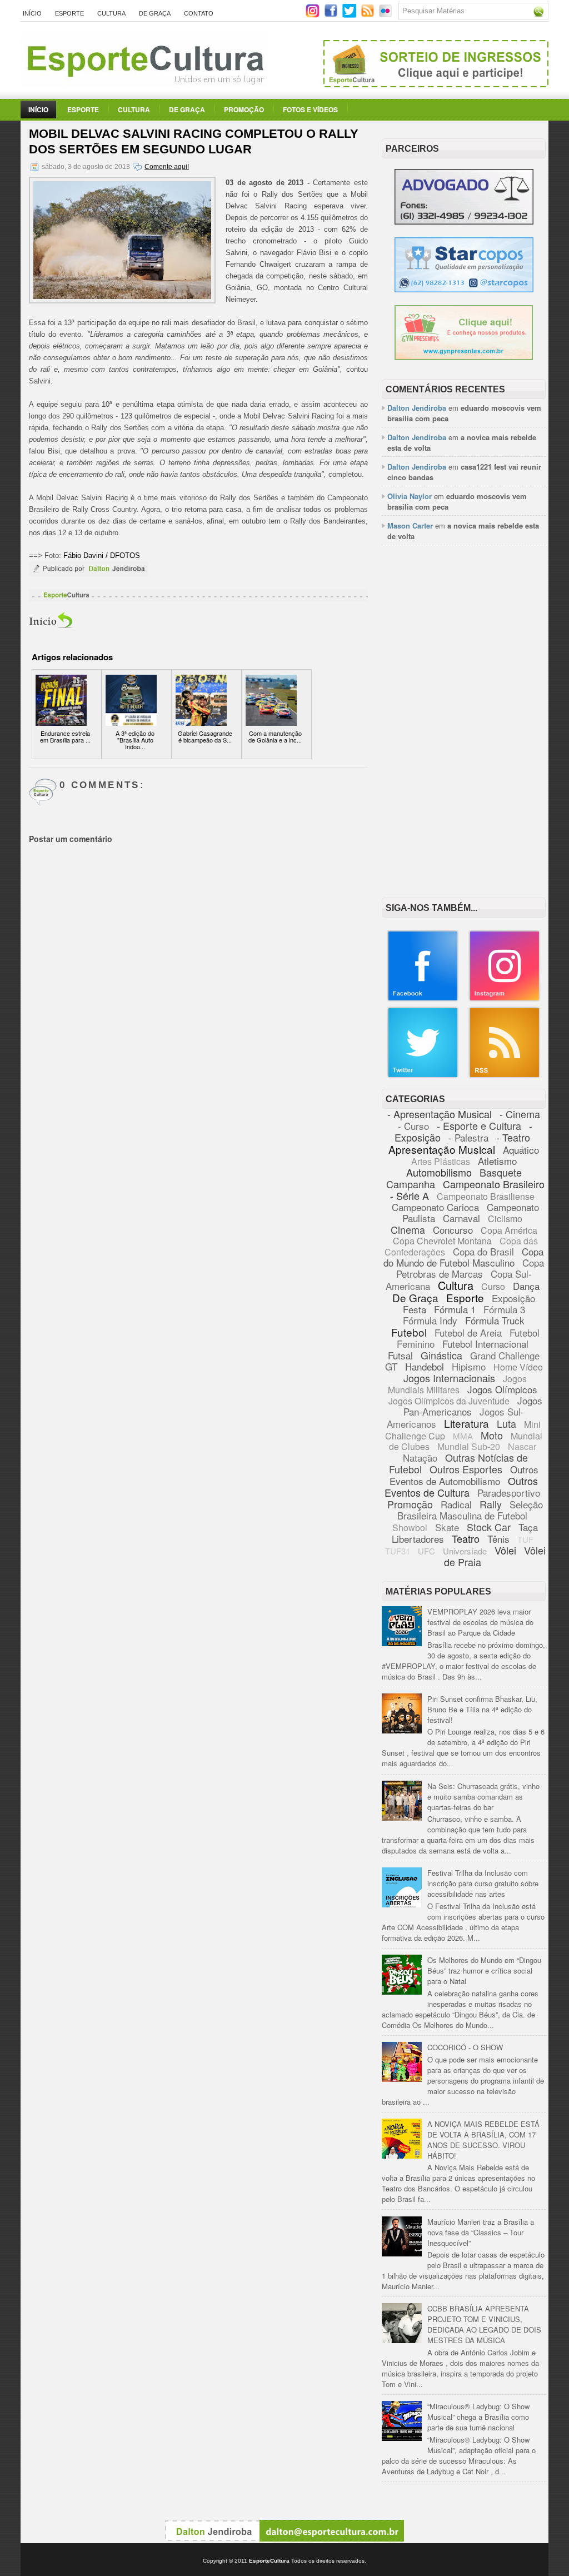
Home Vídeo (518, 1367)
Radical (456, 1504)
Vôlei (505, 1550)
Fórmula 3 (504, 1309)
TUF (525, 1539)
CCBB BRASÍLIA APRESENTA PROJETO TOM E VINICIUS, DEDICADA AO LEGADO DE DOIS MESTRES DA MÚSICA (484, 2324)
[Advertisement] (464, 627)
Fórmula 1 (455, 1309)
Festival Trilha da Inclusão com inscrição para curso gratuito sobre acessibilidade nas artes (483, 1883)
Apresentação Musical (442, 1149)
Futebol (409, 1332)
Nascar (522, 1446)
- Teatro (513, 1137)
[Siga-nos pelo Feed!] (369, 15)
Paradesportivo (509, 1493)
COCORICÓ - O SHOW (465, 2047)
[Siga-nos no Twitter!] (350, 15)
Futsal (400, 1355)
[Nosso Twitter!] (423, 1076)
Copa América (509, 1230)
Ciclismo (505, 1219)
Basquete (501, 1172)
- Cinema (520, 1114)
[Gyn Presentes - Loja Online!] (464, 357)
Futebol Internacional (485, 1344)
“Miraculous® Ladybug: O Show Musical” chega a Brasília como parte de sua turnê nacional (478, 2417)
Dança (526, 1286)
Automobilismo (439, 1172)
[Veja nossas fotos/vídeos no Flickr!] (386, 14)
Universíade (465, 1551)
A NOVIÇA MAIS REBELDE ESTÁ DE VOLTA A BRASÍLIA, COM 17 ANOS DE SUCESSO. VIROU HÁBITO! (483, 2140)
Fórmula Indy (430, 1320)
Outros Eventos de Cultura (461, 1486)
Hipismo (469, 1366)
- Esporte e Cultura (479, 1125)
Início (32, 13)
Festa (415, 1309)
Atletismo (497, 1161)
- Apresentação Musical (440, 1114)
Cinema (408, 1229)
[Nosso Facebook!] (423, 999)
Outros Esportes (466, 1469)
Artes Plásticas (441, 1161)
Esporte (69, 13)
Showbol (410, 1528)
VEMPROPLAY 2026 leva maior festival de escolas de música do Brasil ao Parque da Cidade (480, 1622)
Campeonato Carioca (435, 1207)
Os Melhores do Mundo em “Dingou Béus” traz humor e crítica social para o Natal (484, 1970)
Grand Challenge (505, 1355)
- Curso (413, 1126)
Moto (492, 1435)
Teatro (466, 1538)
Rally (491, 1504)
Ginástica (441, 1355)
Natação (420, 1458)
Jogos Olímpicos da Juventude (449, 1401)
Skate (447, 1527)
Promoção (244, 109)
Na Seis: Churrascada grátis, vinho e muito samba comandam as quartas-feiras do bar (483, 1797)
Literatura (466, 1423)
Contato (199, 13)
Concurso (453, 1230)
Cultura (111, 13)
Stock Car (489, 1527)
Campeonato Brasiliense (486, 1196)
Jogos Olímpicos (502, 1389)
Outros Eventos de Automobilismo (464, 1475)
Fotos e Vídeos (310, 109)
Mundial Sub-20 (469, 1446)
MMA (463, 1436)
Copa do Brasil (483, 1251)
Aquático (521, 1150)
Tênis (498, 1539)
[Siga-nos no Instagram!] (314, 15)
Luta (506, 1423)
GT (391, 1366)
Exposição (513, 1298)
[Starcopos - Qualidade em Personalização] (464, 289)
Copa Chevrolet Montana (442, 1241)
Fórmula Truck (495, 1320)
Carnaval (461, 1218)
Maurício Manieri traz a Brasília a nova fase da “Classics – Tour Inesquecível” (481, 2232)
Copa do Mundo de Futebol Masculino (463, 1257)
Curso (493, 1286)
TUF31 (398, 1551)
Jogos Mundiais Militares (458, 1384)
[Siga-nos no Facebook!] (332, 15)
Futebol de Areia (468, 1332)
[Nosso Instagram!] (505, 999)
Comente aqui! (167, 167)
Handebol (425, 1366)
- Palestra (468, 1137)
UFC (426, 1551)
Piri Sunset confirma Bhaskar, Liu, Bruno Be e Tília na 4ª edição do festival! (482, 1709)
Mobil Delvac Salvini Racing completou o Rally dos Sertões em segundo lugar (194, 141)
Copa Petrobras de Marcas (470, 1268)
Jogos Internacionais (449, 1378)
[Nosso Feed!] (505, 1076)
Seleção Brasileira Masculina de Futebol (470, 1510)
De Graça (155, 13)
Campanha (411, 1184)
